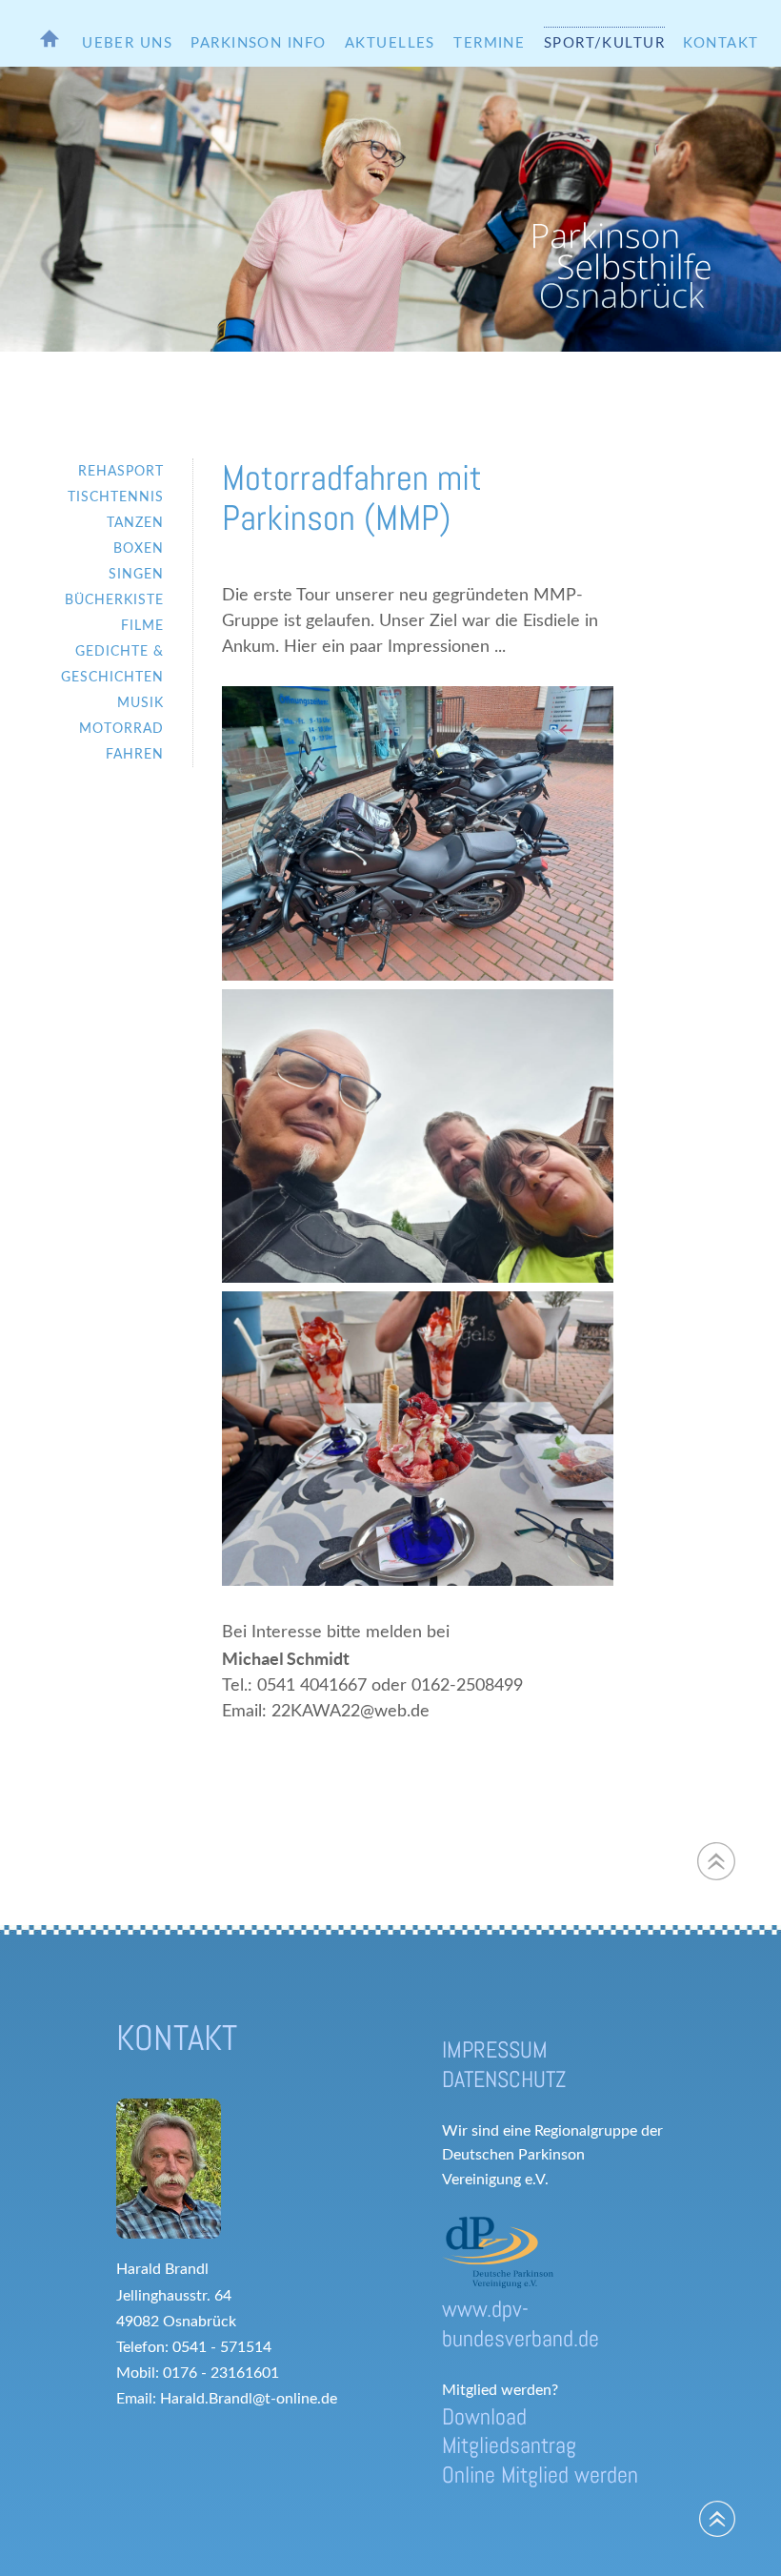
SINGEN (136, 574)
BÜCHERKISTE (114, 600)
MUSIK (140, 703)
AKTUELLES (390, 43)
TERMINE (489, 43)
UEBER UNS (127, 43)
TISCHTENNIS (116, 497)
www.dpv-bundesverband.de (521, 2323)
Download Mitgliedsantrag (509, 2431)
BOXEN (139, 548)
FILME (142, 626)
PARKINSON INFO (258, 43)
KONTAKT (721, 43)
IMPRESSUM (495, 2049)
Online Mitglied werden (540, 2475)
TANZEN (135, 523)
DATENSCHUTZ (504, 2079)
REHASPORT (121, 471)
